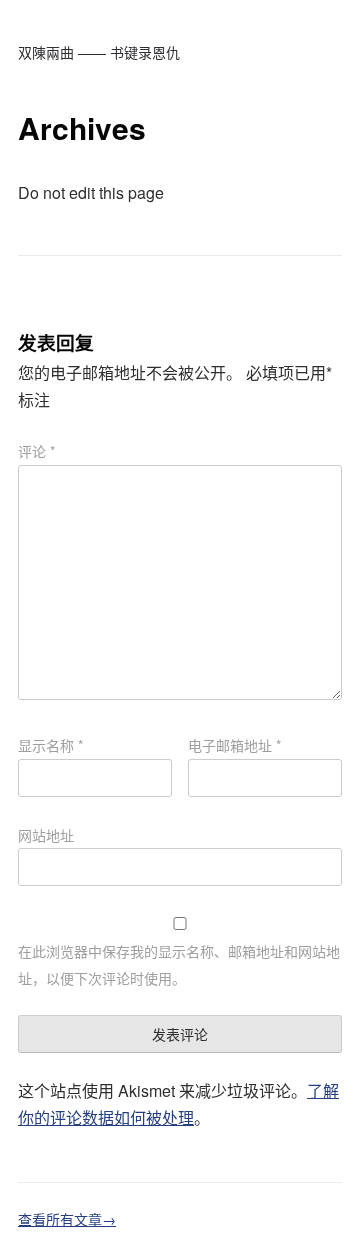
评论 (36, 451)
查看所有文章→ (67, 1219)
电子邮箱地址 (234, 745)
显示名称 (50, 745)
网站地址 (46, 835)
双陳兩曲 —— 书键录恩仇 (99, 52)
